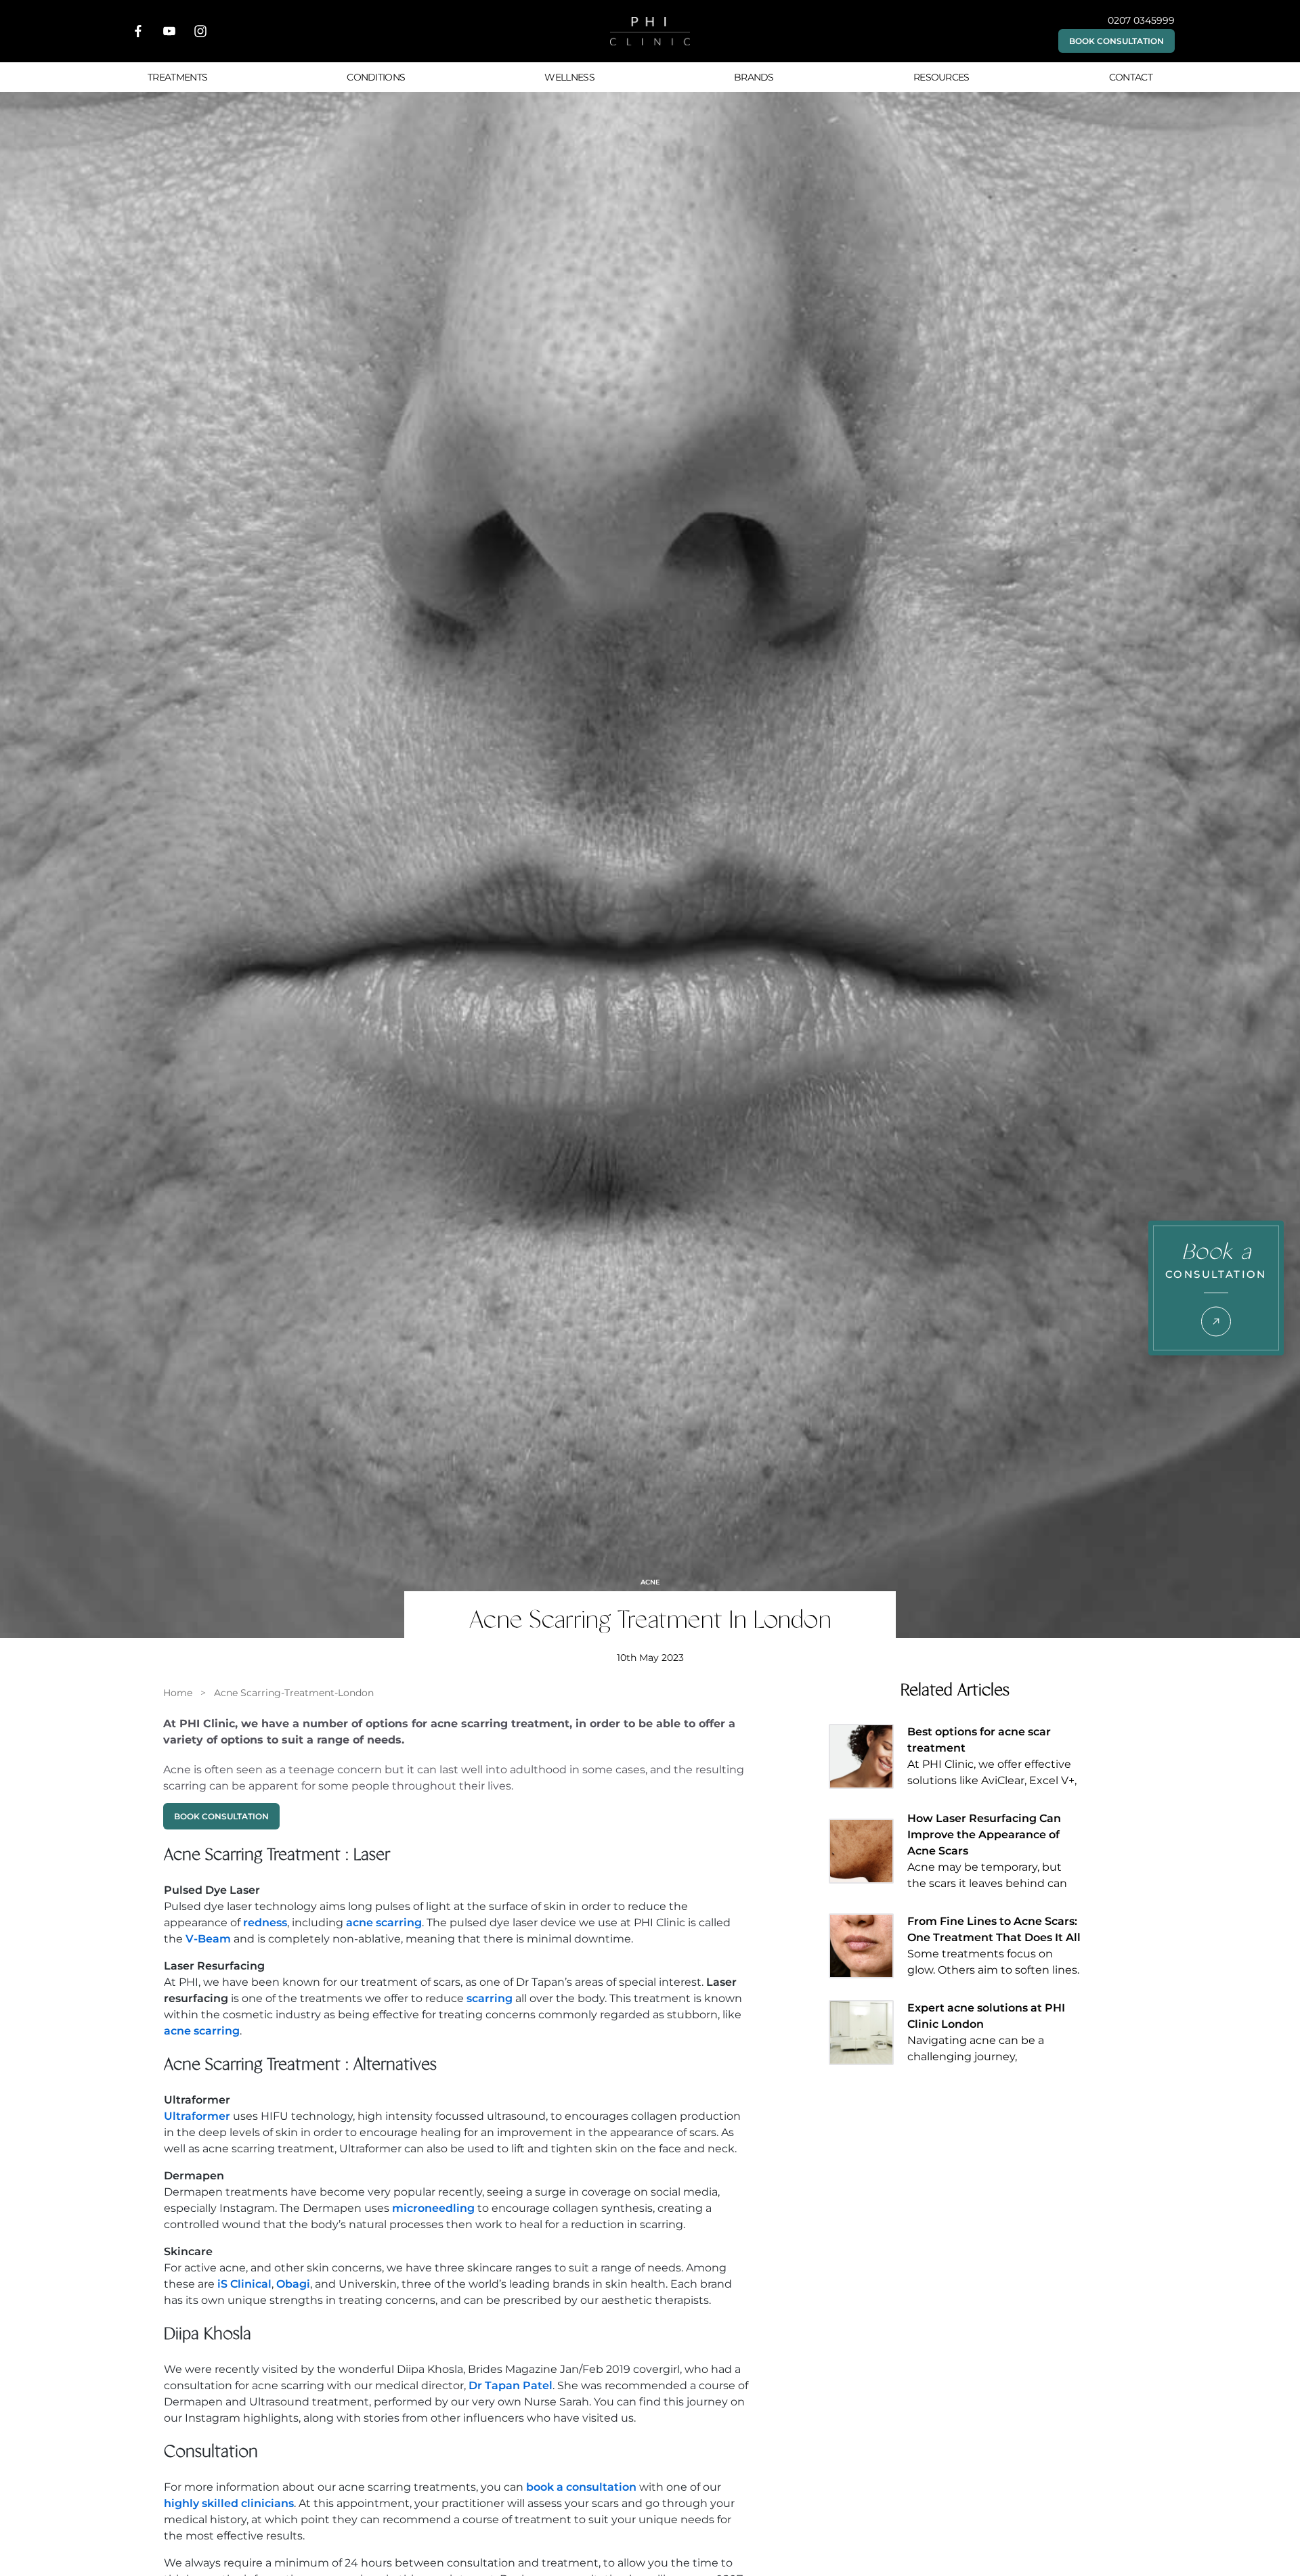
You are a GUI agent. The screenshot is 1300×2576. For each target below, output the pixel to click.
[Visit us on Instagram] (200, 31)
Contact (1131, 77)
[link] (178, 1693)
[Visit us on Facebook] (138, 31)
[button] (1117, 41)
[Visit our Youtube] (169, 31)
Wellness (569, 77)
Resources (941, 77)
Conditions (376, 77)
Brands (754, 77)
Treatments (177, 77)
